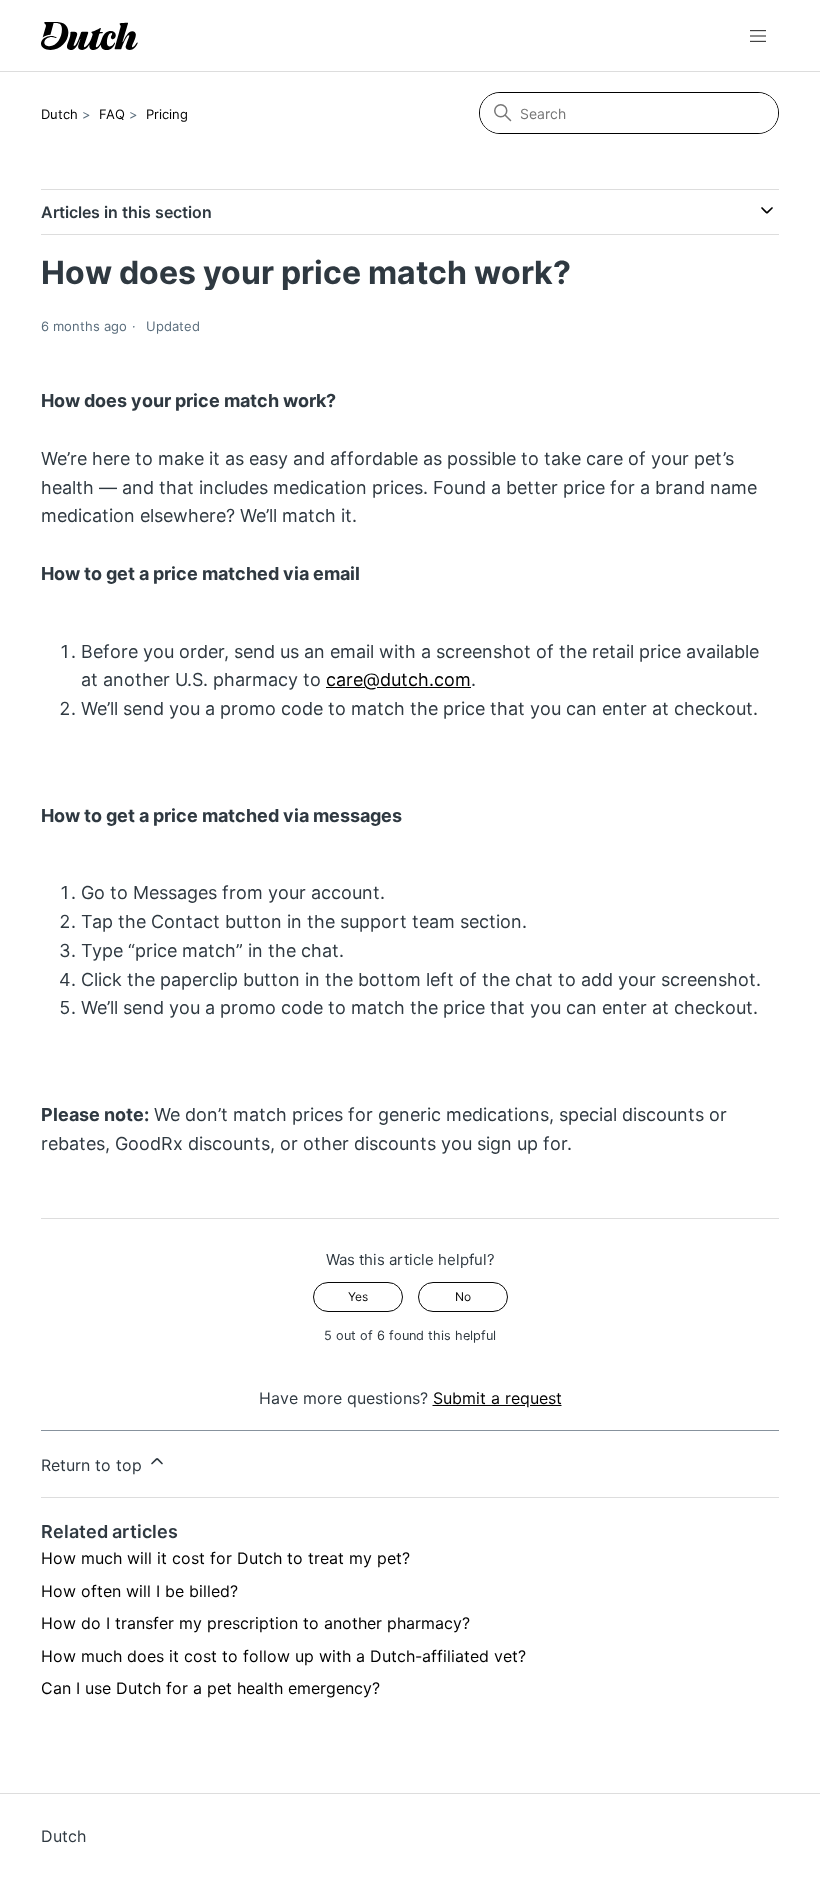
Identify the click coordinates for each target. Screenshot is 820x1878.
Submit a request (497, 1398)
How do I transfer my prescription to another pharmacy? (255, 1623)
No (463, 1296)
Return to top (94, 1465)
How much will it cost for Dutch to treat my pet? (225, 1558)
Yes (358, 1296)
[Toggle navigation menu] (758, 36)
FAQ (112, 114)
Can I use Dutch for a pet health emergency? (210, 1688)
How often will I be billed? (139, 1591)
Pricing (167, 114)
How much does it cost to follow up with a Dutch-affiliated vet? (283, 1656)
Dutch (59, 114)
